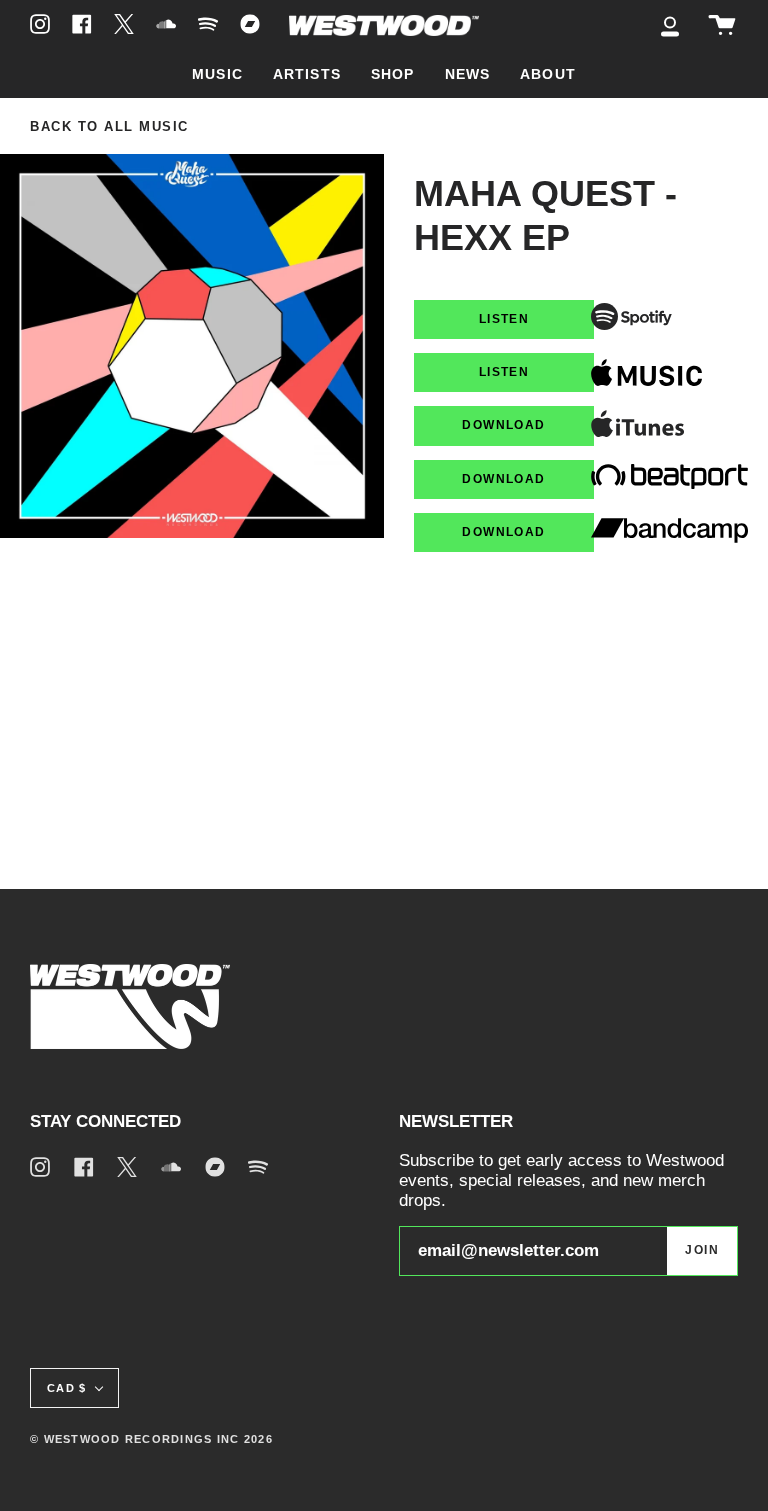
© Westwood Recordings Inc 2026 (151, 1439)
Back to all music (109, 127)
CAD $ (66, 1388)
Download (503, 425)
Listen (504, 319)
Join (702, 1250)
